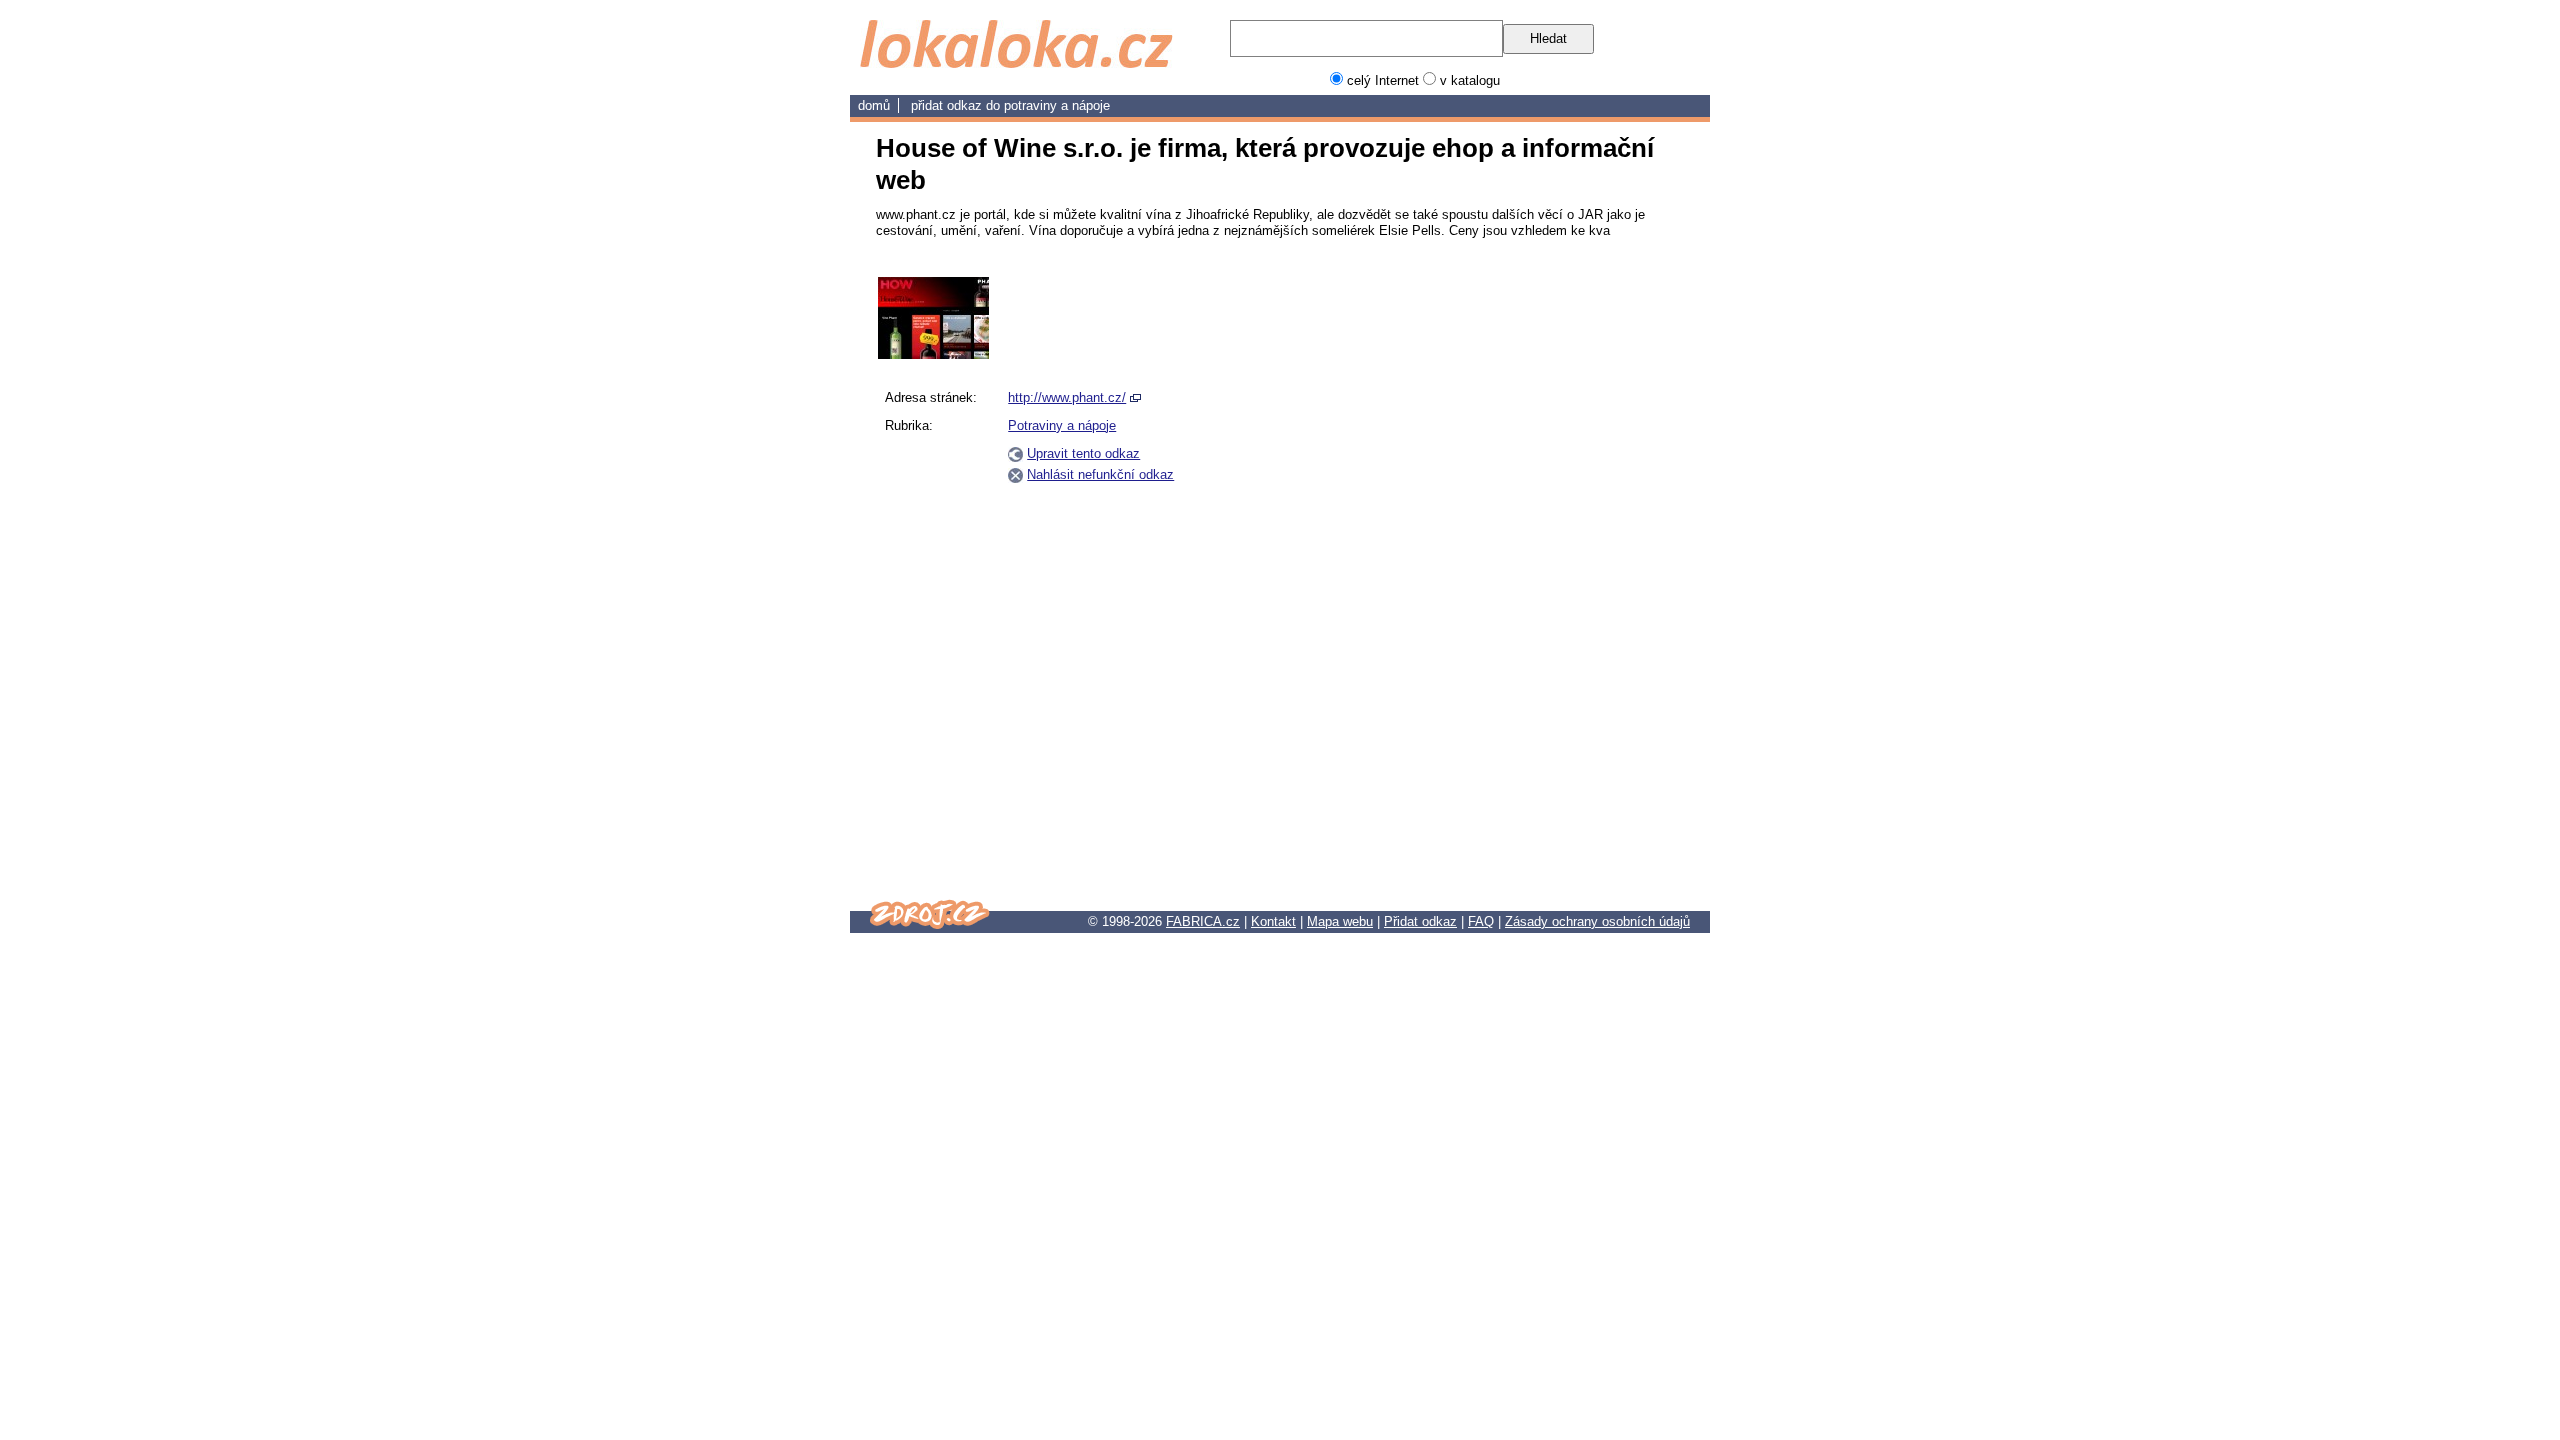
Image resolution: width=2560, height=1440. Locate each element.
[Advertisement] (1588, 577)
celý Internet (1383, 80)
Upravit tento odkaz (1083, 453)
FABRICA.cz (1203, 921)
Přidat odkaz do (957, 105)
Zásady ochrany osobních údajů (1597, 921)
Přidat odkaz (1420, 921)
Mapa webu (1340, 921)
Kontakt (1273, 921)
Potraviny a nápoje (1057, 105)
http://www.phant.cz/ (1067, 397)
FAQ (1481, 921)
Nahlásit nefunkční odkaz (1100, 474)
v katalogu (1470, 80)
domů (874, 105)
